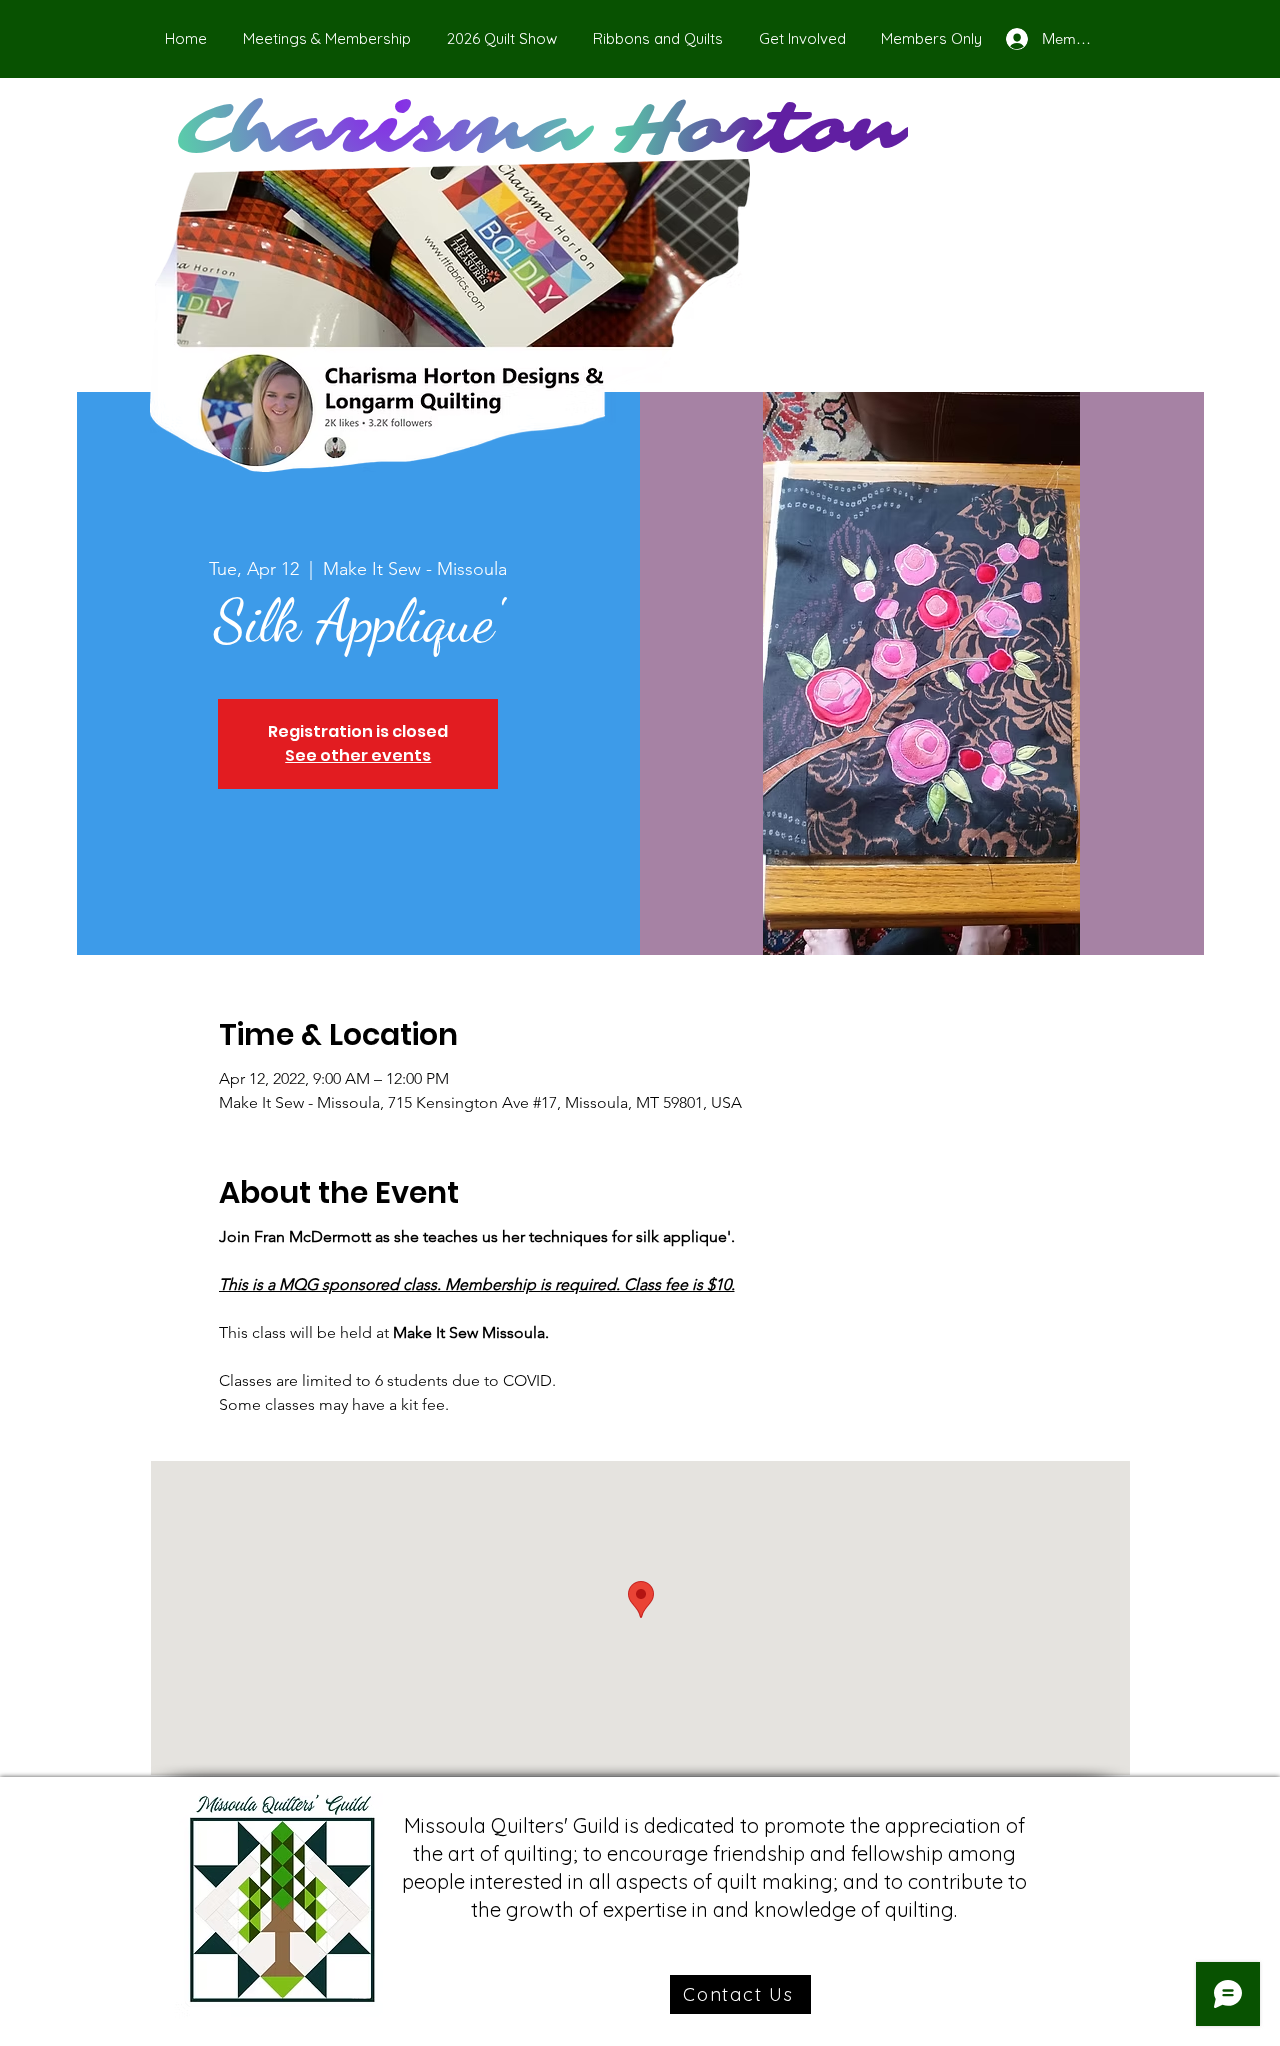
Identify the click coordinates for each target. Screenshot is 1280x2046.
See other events (358, 755)
